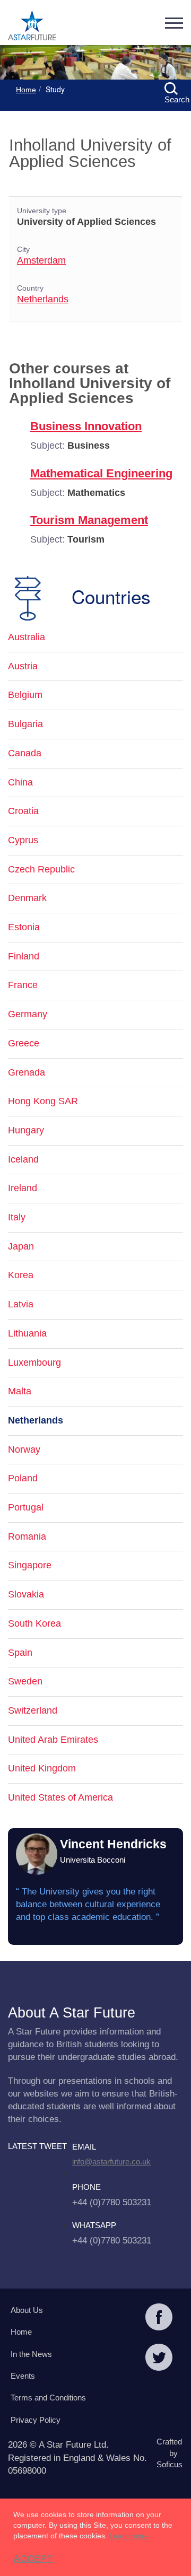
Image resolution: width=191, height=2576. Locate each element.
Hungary (26, 1130)
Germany (28, 1014)
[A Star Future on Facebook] (159, 2318)
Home (26, 90)
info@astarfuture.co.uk (111, 2162)
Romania (27, 1536)
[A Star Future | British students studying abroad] (32, 27)
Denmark (27, 898)
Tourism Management (89, 520)
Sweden (25, 1681)
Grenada (27, 1072)
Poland (23, 1478)
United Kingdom (42, 1768)
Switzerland (33, 1710)
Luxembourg (34, 1363)
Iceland (23, 1159)
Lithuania (27, 1333)
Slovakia (26, 1594)
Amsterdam (41, 260)
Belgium (25, 695)
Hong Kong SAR (43, 1101)
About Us (27, 2310)
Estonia (24, 927)
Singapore (30, 1565)
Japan (21, 1246)
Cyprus (23, 840)
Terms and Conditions (48, 2398)
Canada (25, 753)
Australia (27, 637)
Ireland (23, 1188)
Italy (17, 1217)
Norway (24, 1449)
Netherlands (43, 299)
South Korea (34, 1623)
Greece (24, 1043)
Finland (24, 956)
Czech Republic (41, 869)
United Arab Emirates (53, 1740)
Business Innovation (86, 426)
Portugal (26, 1507)
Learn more (129, 2536)
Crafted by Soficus (167, 2453)
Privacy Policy (36, 2420)
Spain (20, 1653)
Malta (20, 1391)
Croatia (23, 811)
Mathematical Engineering (101, 473)
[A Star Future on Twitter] (159, 2359)
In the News (31, 2354)
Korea (21, 1275)
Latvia (21, 1304)
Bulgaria (25, 724)
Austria (23, 666)
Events (23, 2376)
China (20, 782)
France (23, 985)
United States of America (60, 1797)
